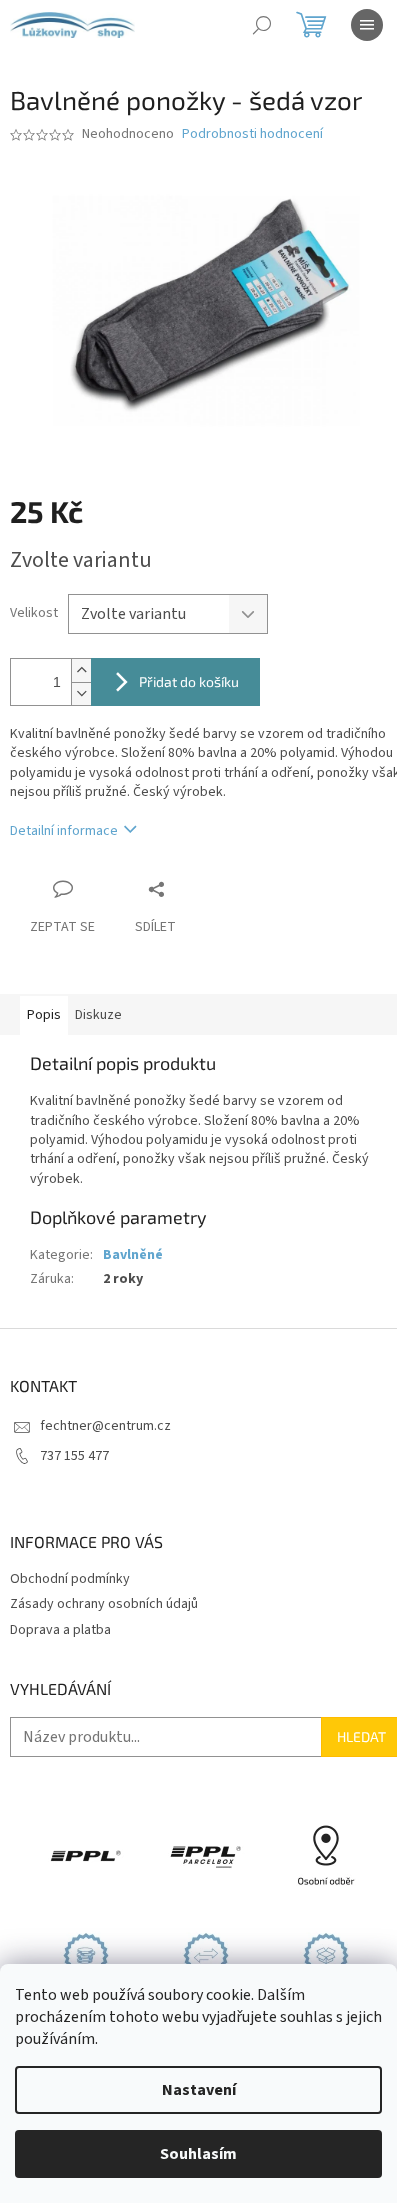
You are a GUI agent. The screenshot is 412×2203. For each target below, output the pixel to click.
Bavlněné (133, 1255)
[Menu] (367, 25)
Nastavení (199, 2090)
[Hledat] (262, 25)
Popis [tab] (44, 1015)
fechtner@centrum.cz (105, 1426)
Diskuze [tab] (98, 1015)
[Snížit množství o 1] (81, 693)
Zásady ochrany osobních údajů (104, 1604)
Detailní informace (64, 831)
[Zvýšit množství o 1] (81, 670)
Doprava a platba (60, 1630)
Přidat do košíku (189, 681)
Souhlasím (198, 2154)
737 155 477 (74, 1456)
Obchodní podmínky (70, 1579)
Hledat (361, 1736)
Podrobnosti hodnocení (252, 134)
